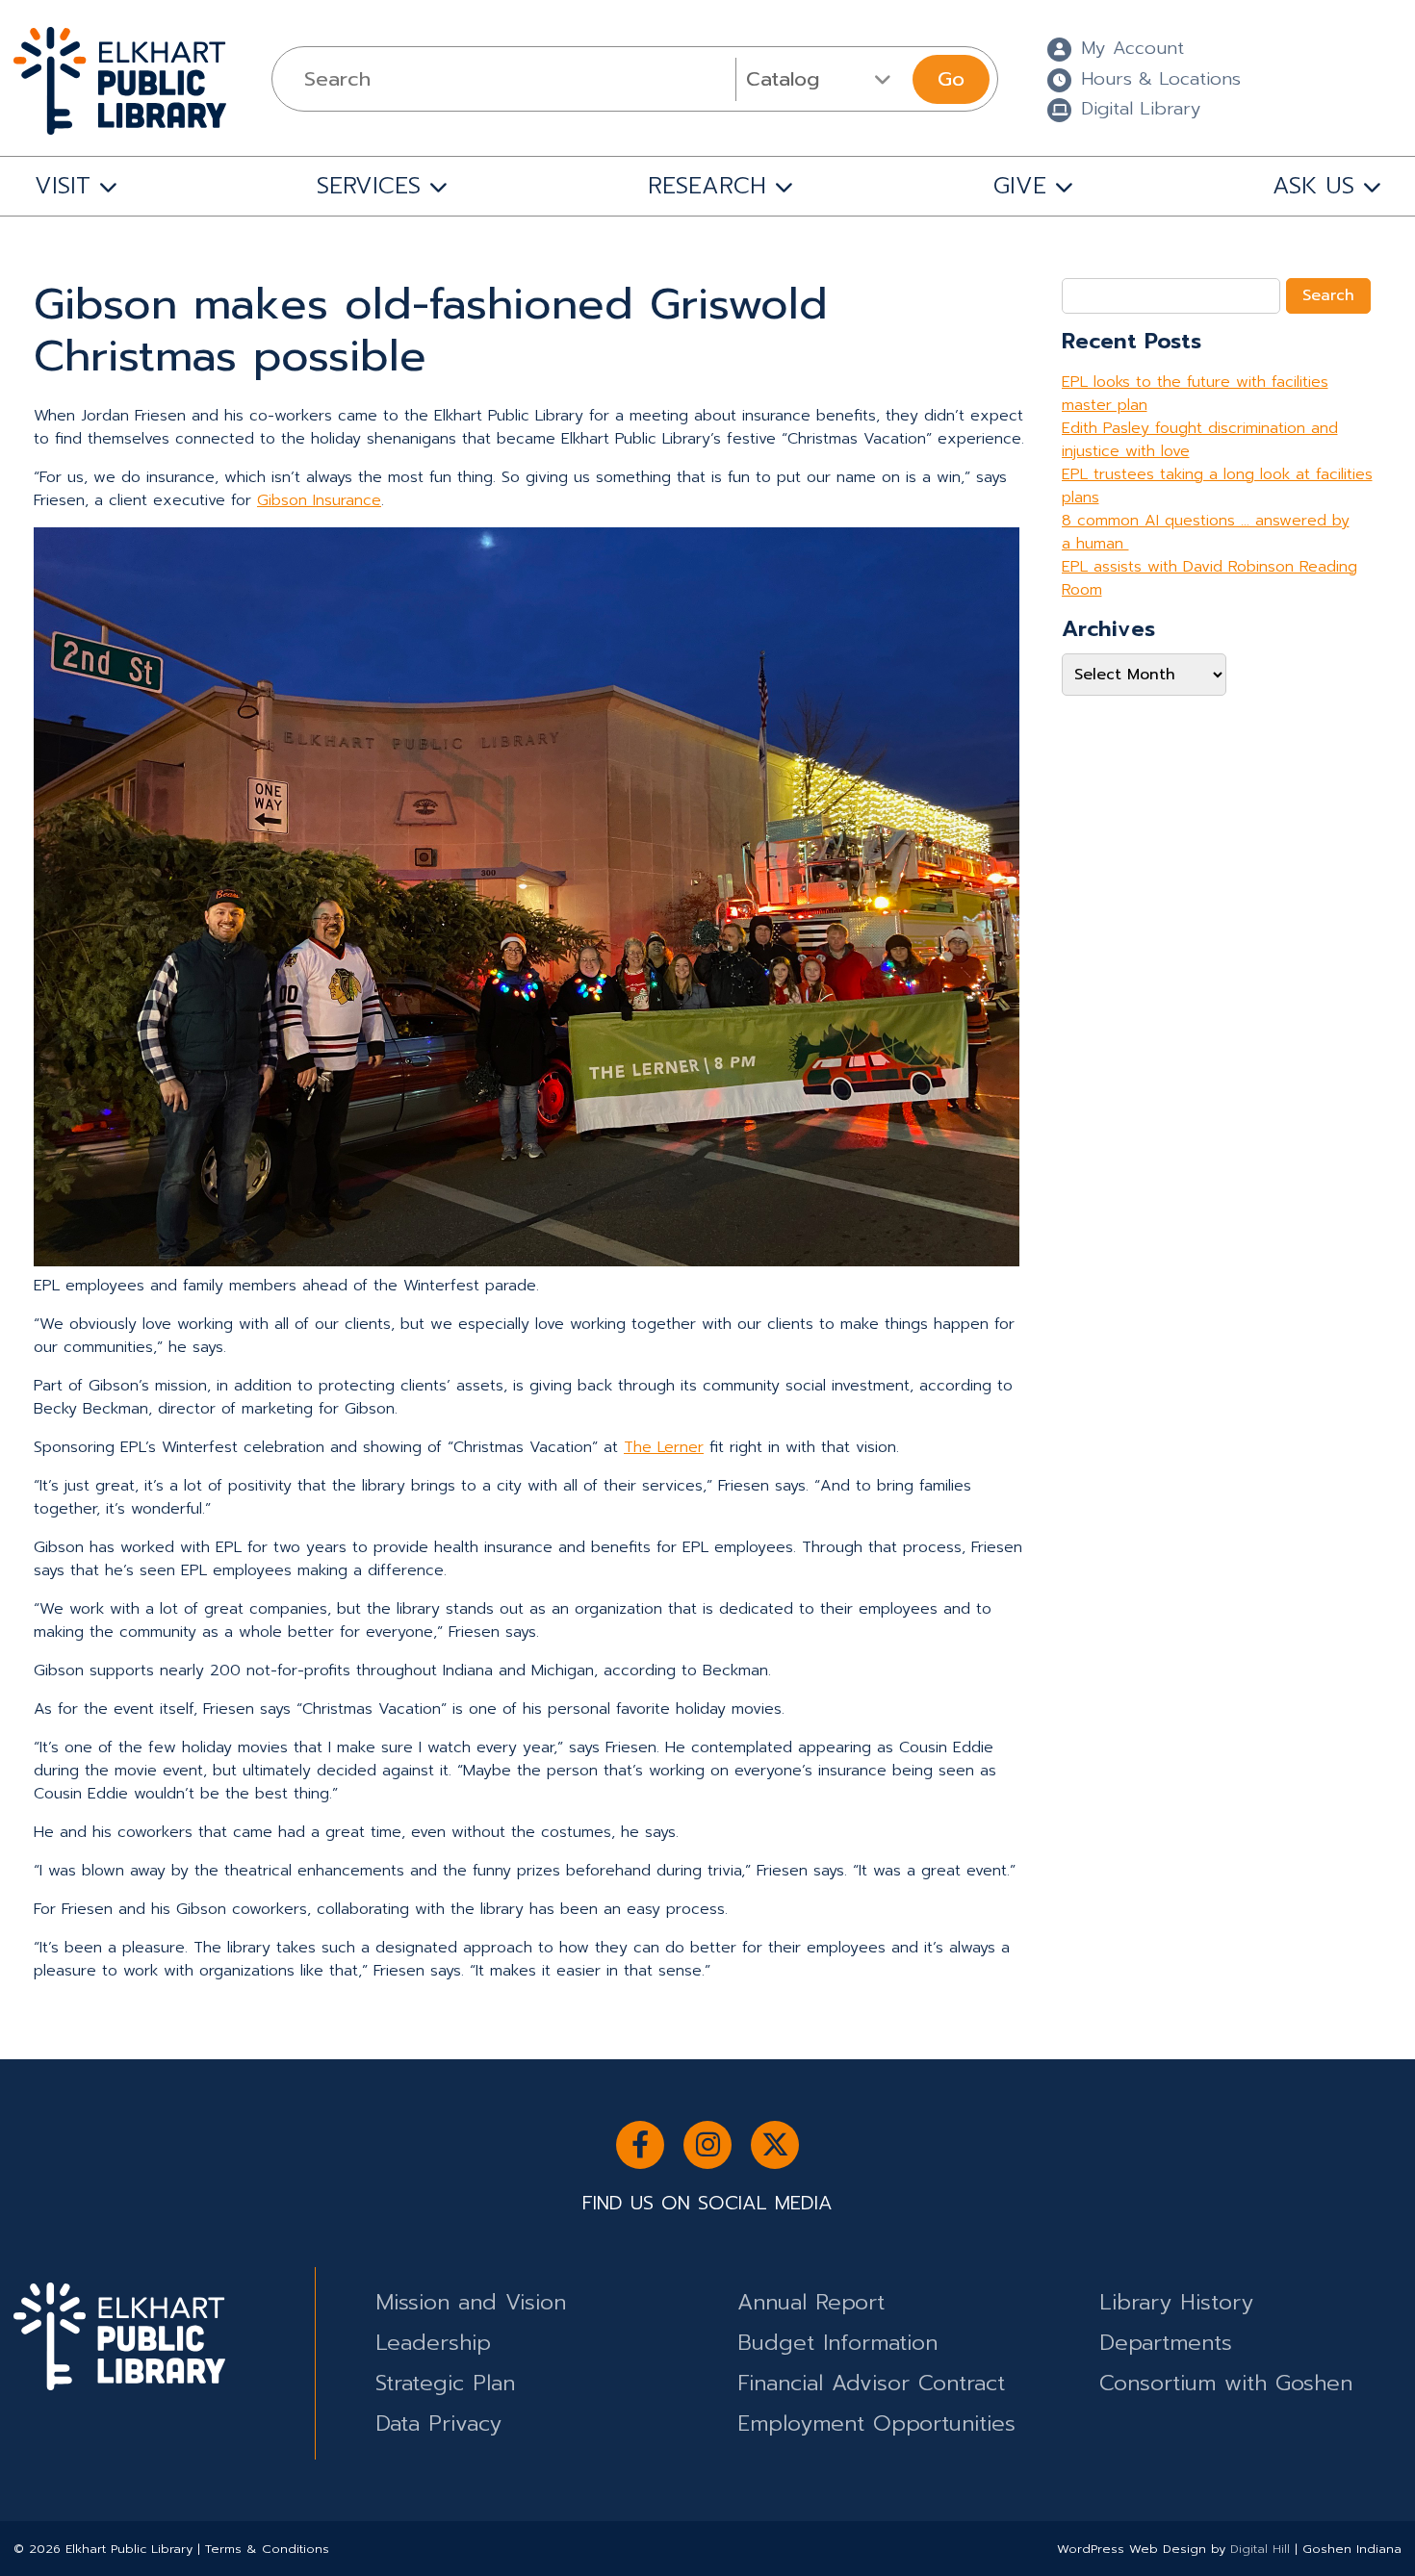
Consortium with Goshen (1226, 2383)
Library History (1176, 2302)
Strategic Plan (445, 2383)
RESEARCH (707, 186)
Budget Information (837, 2343)
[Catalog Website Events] (822, 79)
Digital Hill (1260, 2549)
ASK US (1313, 186)
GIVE (1020, 186)
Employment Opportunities (876, 2423)
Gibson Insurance (319, 500)
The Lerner (664, 1447)
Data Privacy (438, 2423)
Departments (1166, 2343)
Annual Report (811, 2302)
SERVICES (369, 186)
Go (951, 79)
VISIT (63, 186)
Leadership (433, 2343)
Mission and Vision (471, 2302)
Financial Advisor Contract (871, 2383)
